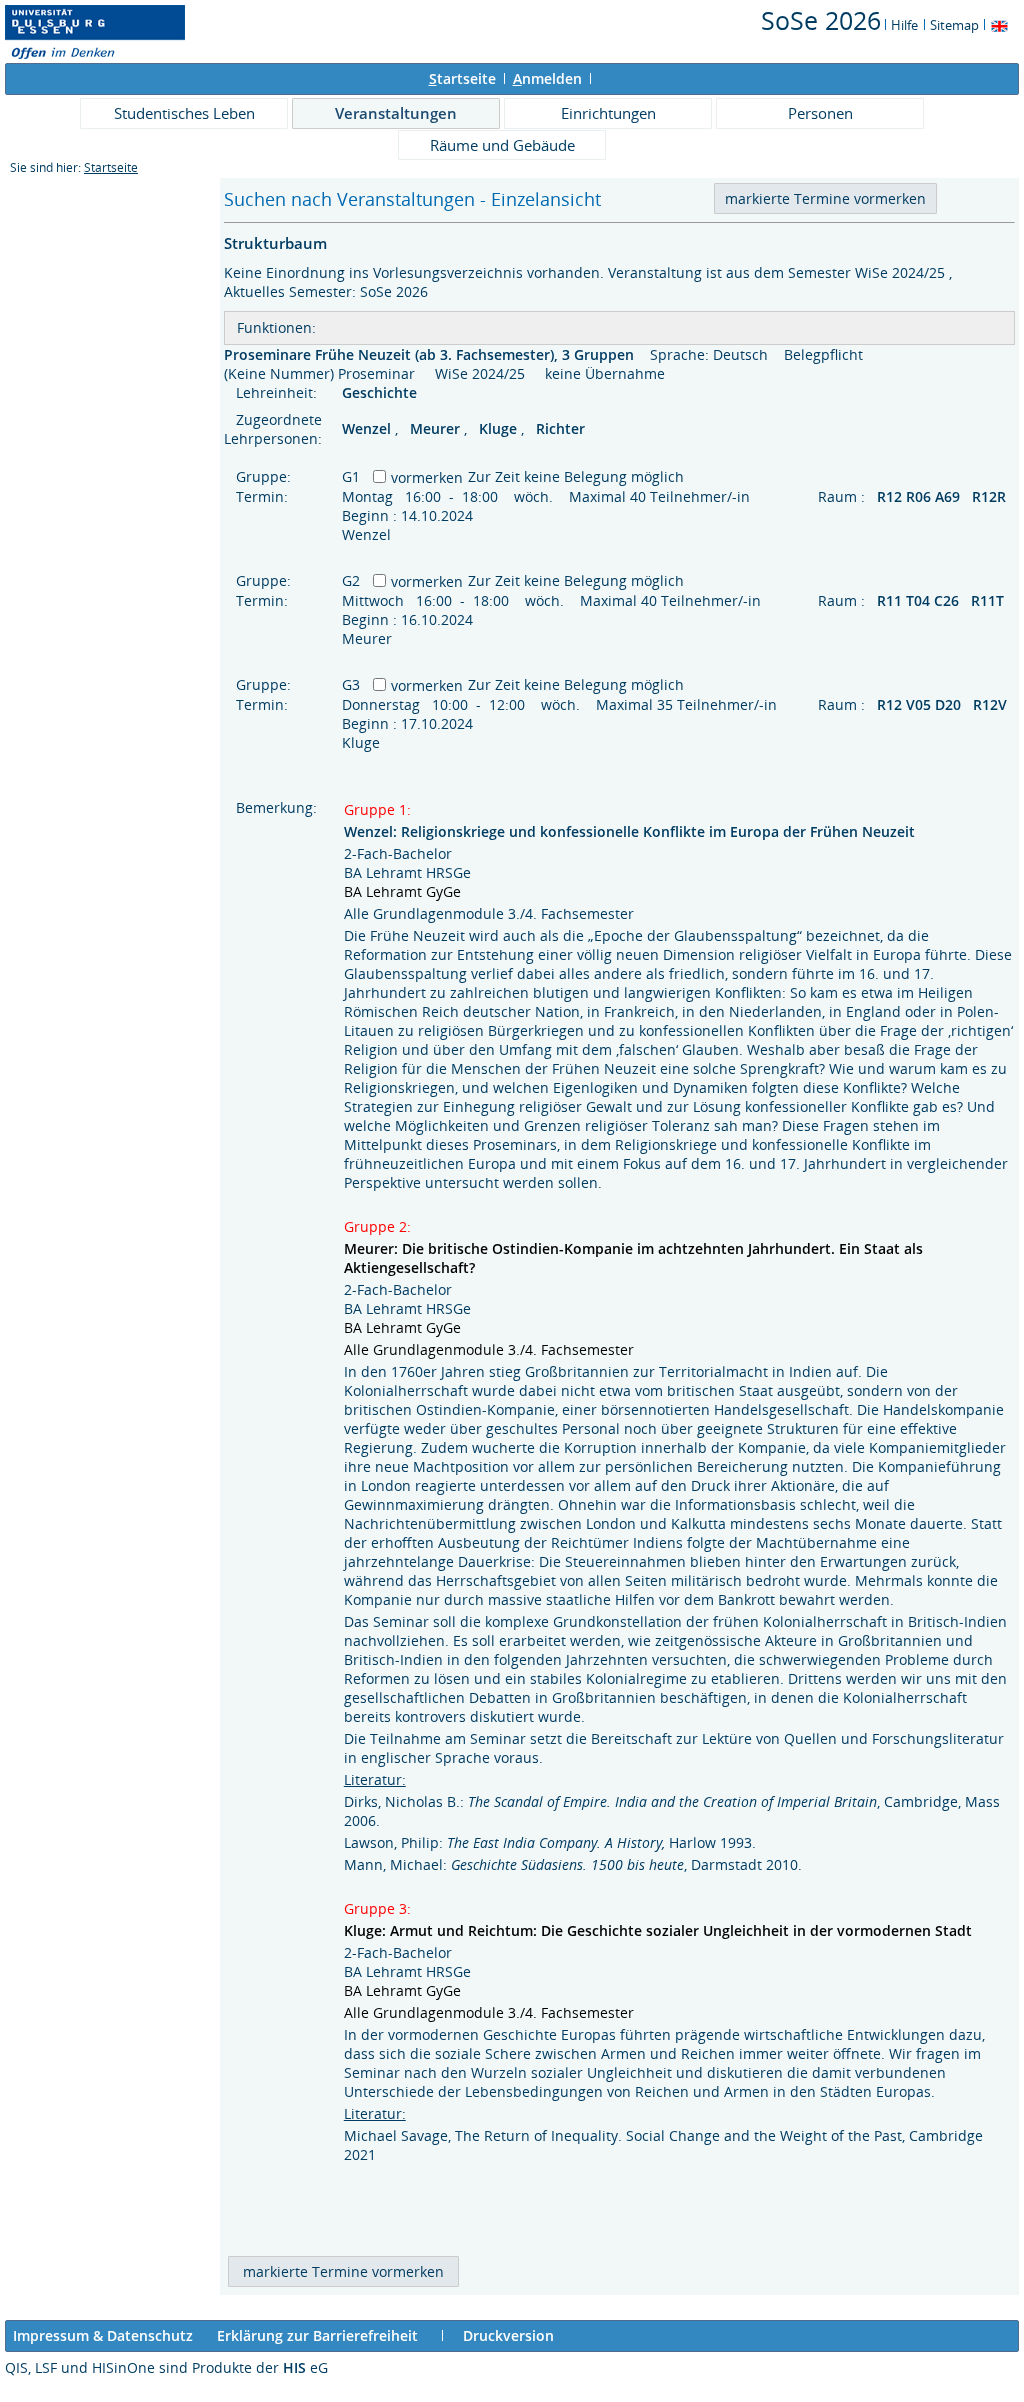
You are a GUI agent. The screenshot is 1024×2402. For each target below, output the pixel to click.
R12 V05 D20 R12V (944, 704)
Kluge (500, 428)
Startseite (111, 167)
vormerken (427, 477)
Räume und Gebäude (502, 145)
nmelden (547, 78)
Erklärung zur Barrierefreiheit (317, 2335)
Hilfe (904, 25)
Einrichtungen (608, 113)
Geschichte (381, 392)
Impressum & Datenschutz (103, 2335)
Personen (820, 113)
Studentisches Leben (184, 113)
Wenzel (368, 428)
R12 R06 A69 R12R (943, 496)
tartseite (462, 78)
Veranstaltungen (396, 113)
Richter (560, 428)
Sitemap (954, 25)
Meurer (437, 428)
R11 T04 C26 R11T (942, 600)
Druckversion (508, 2335)
